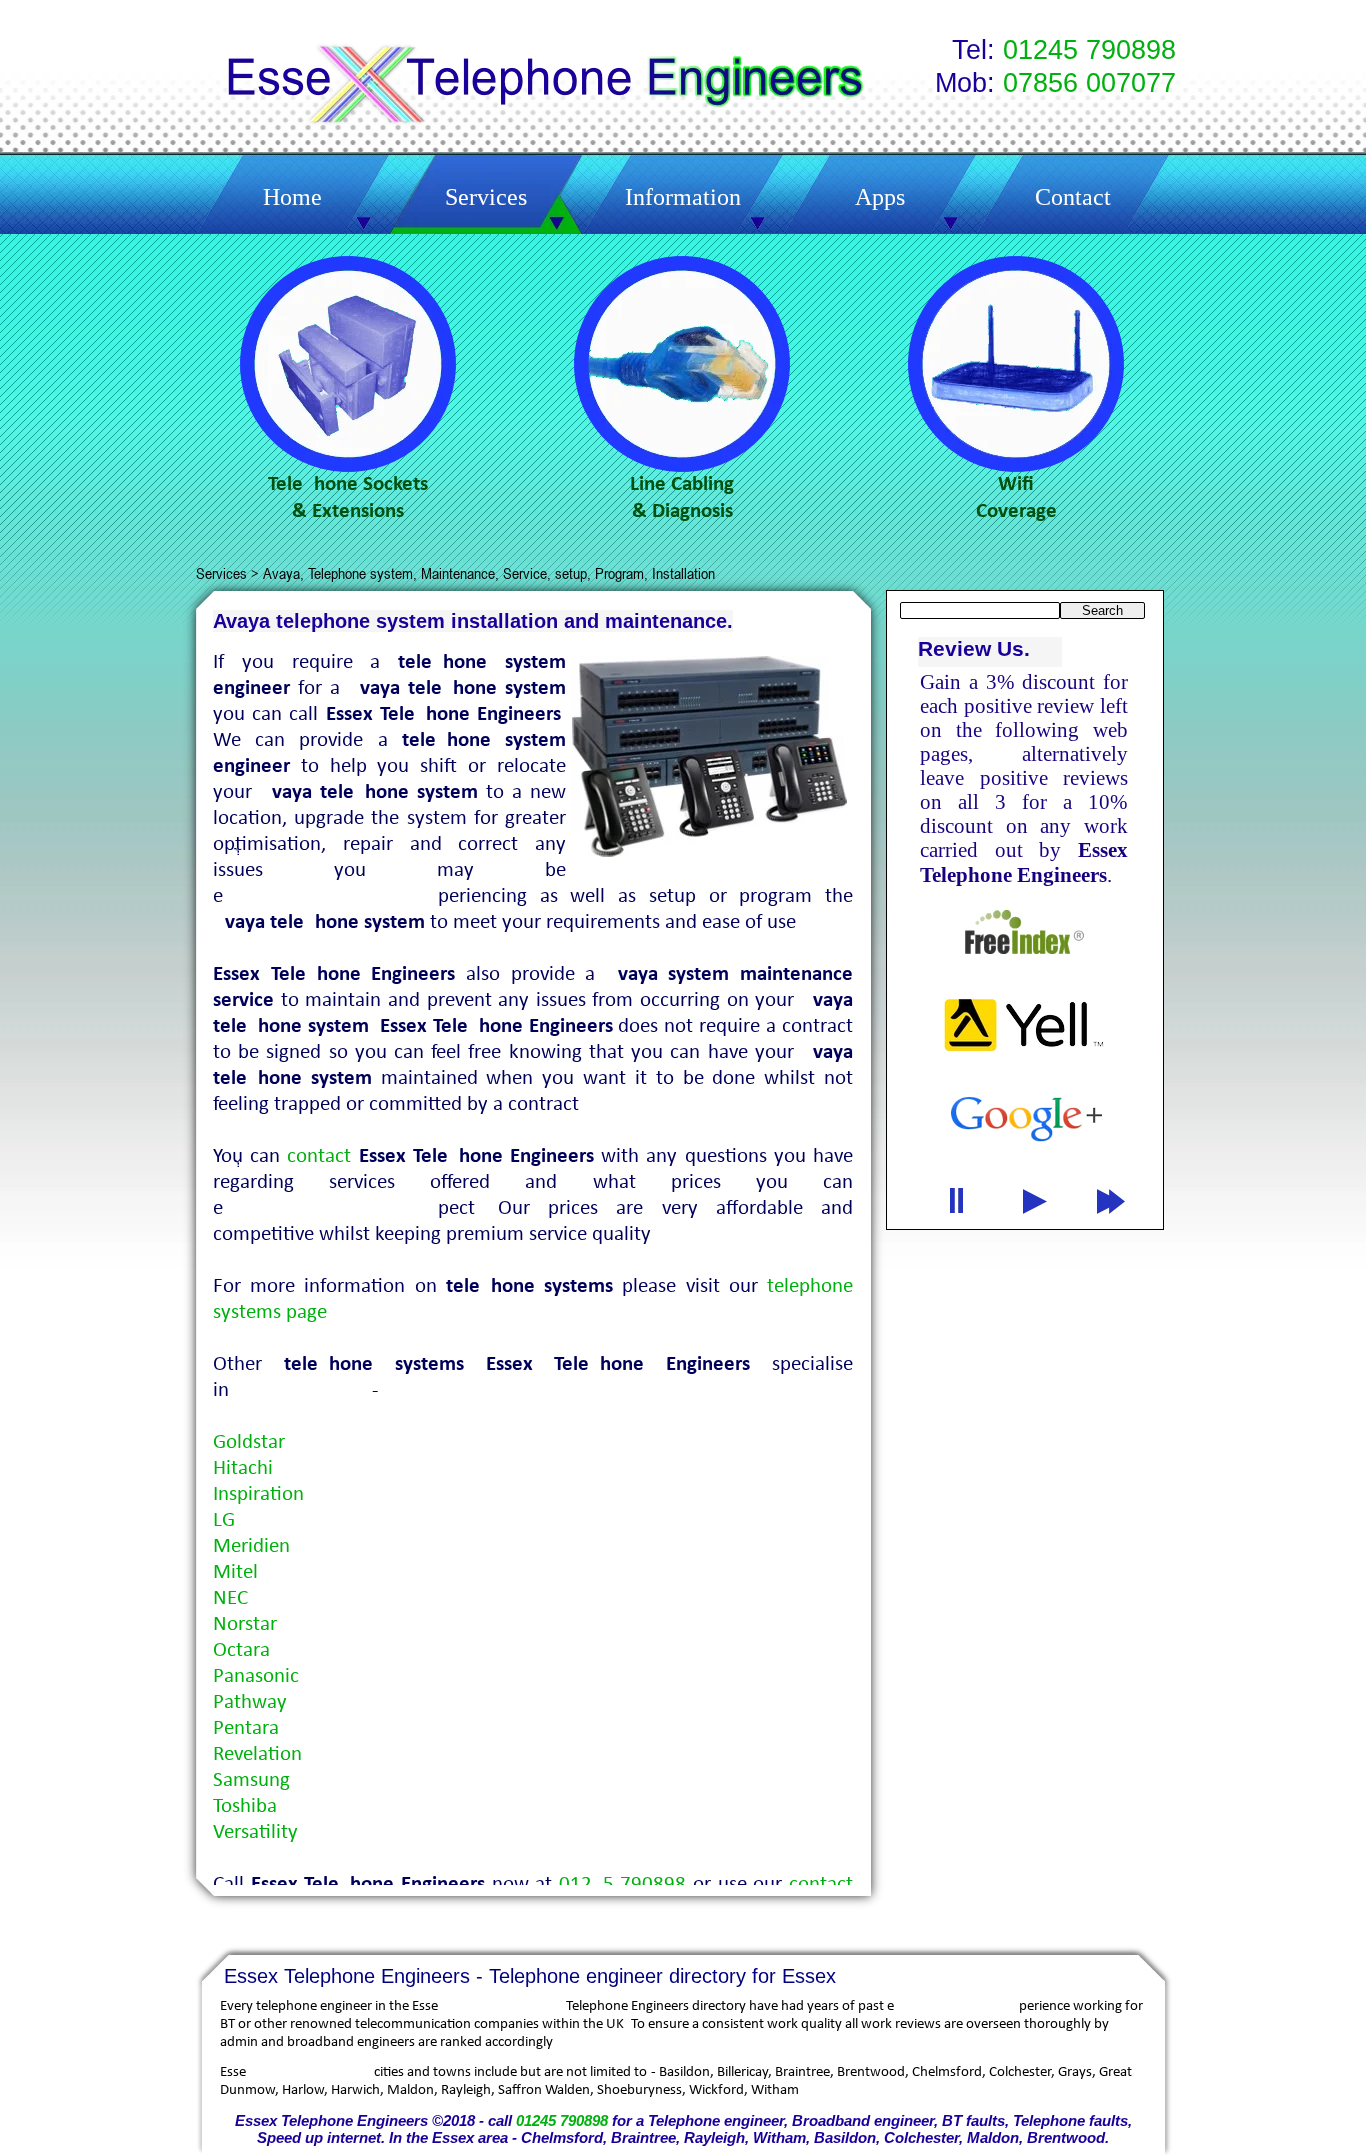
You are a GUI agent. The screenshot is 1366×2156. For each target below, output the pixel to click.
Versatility (255, 1832)
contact (319, 1156)
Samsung (251, 1780)
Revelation (257, 1754)
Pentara (246, 1728)
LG (224, 1520)
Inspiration (258, 1494)
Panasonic (256, 1676)
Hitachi (243, 1468)
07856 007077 (1089, 83)
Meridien (251, 1546)
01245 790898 (562, 2121)
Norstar (245, 1624)
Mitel (235, 1572)
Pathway (250, 1702)
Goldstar (249, 1442)
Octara (241, 1650)
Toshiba (245, 1806)
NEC (230, 1598)
